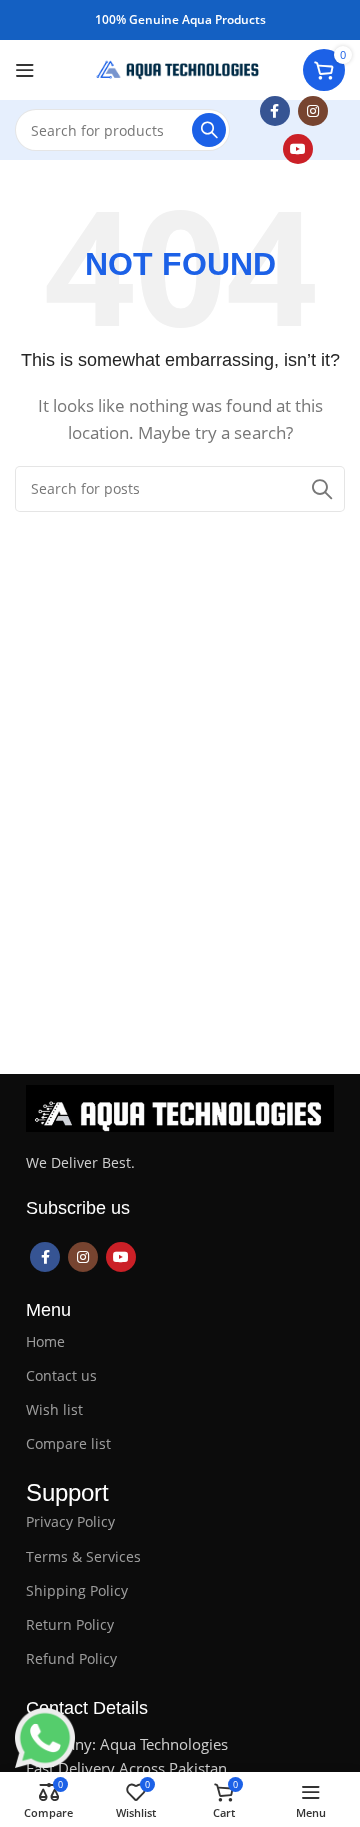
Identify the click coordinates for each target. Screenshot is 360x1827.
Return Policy (70, 1624)
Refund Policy (71, 1658)
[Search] (209, 130)
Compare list (68, 1443)
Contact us (61, 1375)
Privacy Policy (70, 1521)
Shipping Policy (77, 1590)
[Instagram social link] (313, 111)
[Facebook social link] (275, 111)
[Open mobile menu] (25, 70)
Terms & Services (83, 1556)
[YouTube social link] (298, 149)
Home (45, 1341)
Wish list (54, 1409)
